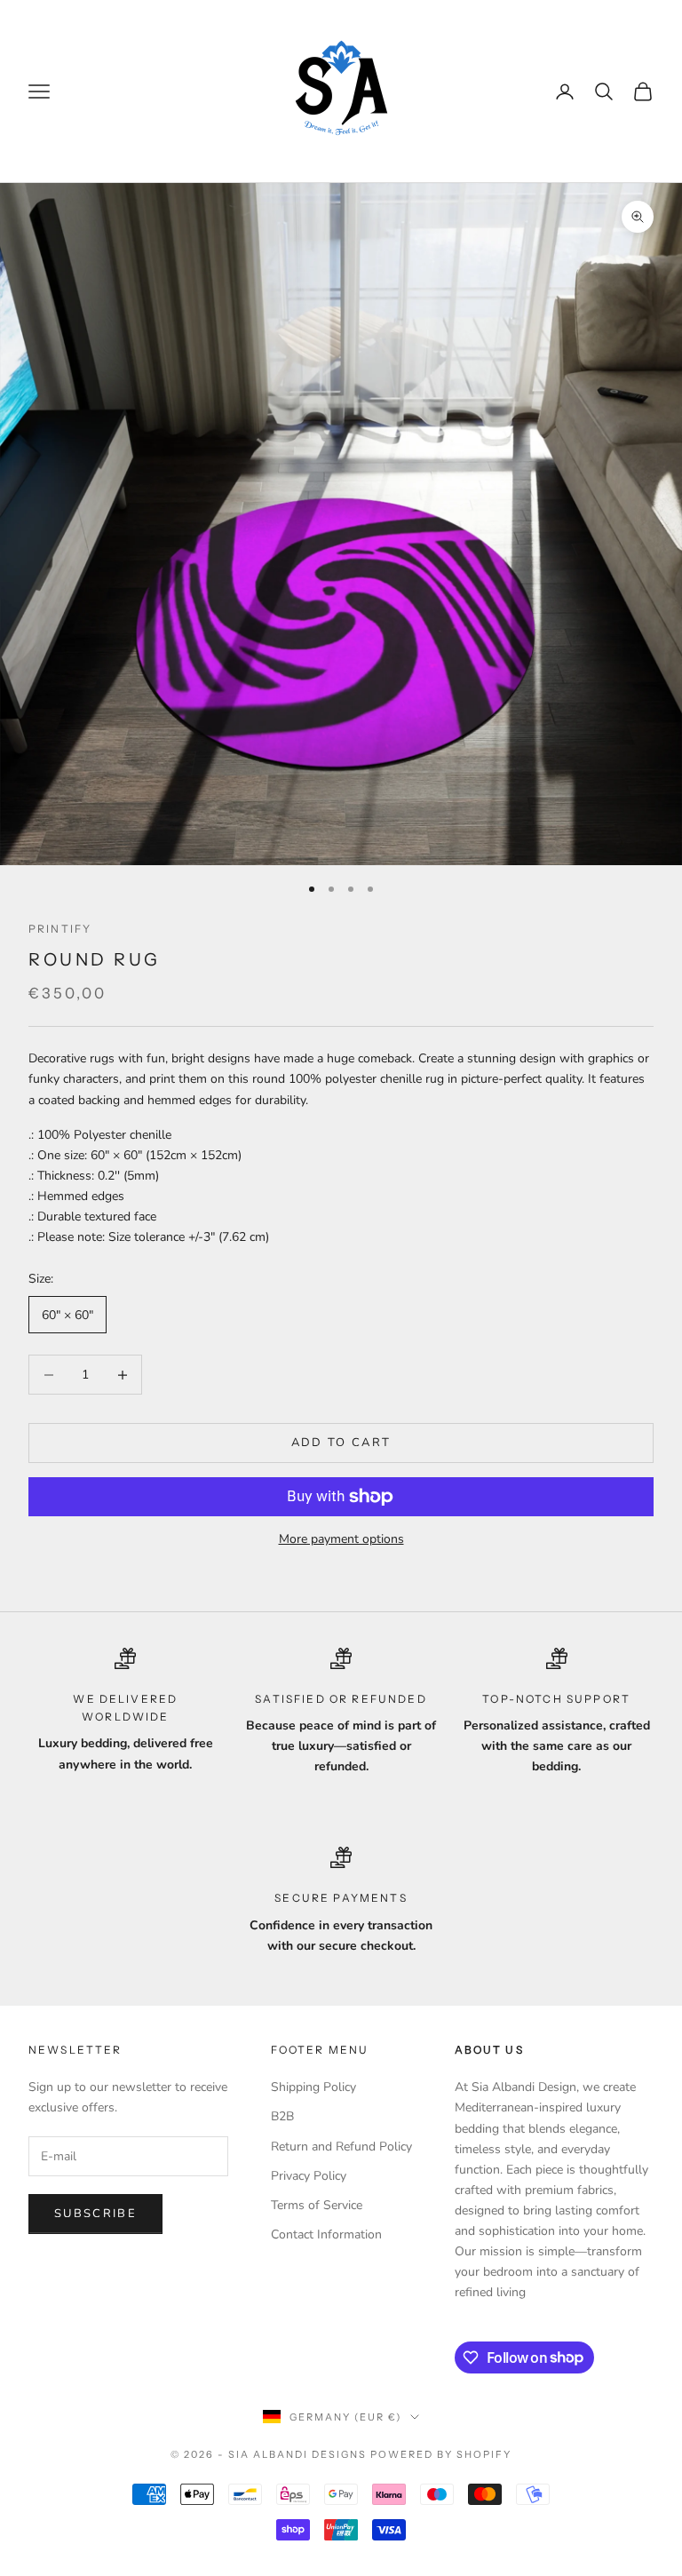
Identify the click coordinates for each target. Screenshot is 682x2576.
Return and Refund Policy (341, 2147)
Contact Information (326, 2234)
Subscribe (95, 2214)
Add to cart (341, 1443)
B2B (282, 2116)
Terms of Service (317, 2205)
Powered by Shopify (441, 2454)
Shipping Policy (313, 2087)
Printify (60, 929)
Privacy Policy (309, 2176)
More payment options (341, 1539)
